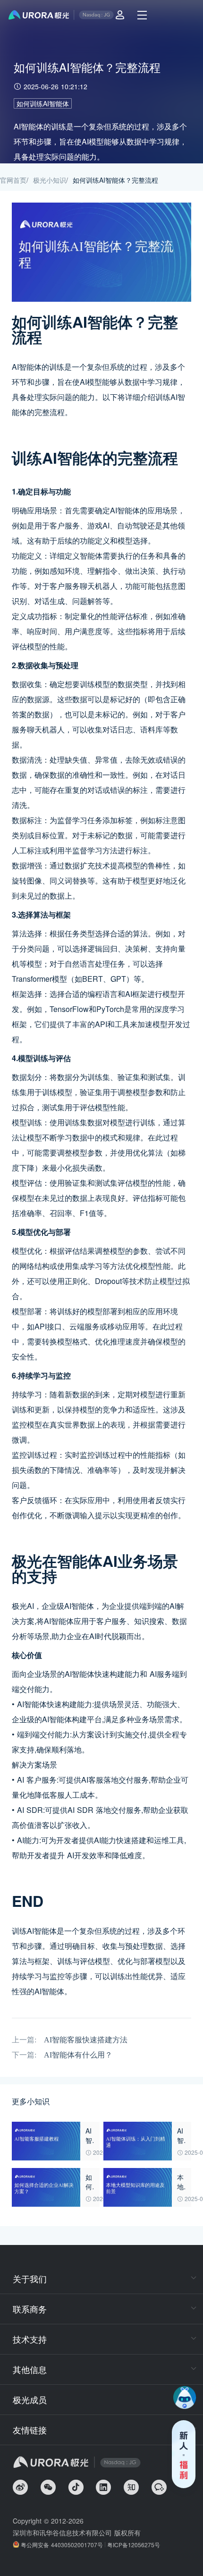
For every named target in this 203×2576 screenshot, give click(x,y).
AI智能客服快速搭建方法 (86, 2040)
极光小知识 (50, 180)
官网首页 (13, 180)
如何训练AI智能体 (43, 103)
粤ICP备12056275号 (134, 2545)
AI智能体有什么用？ (78, 2055)
